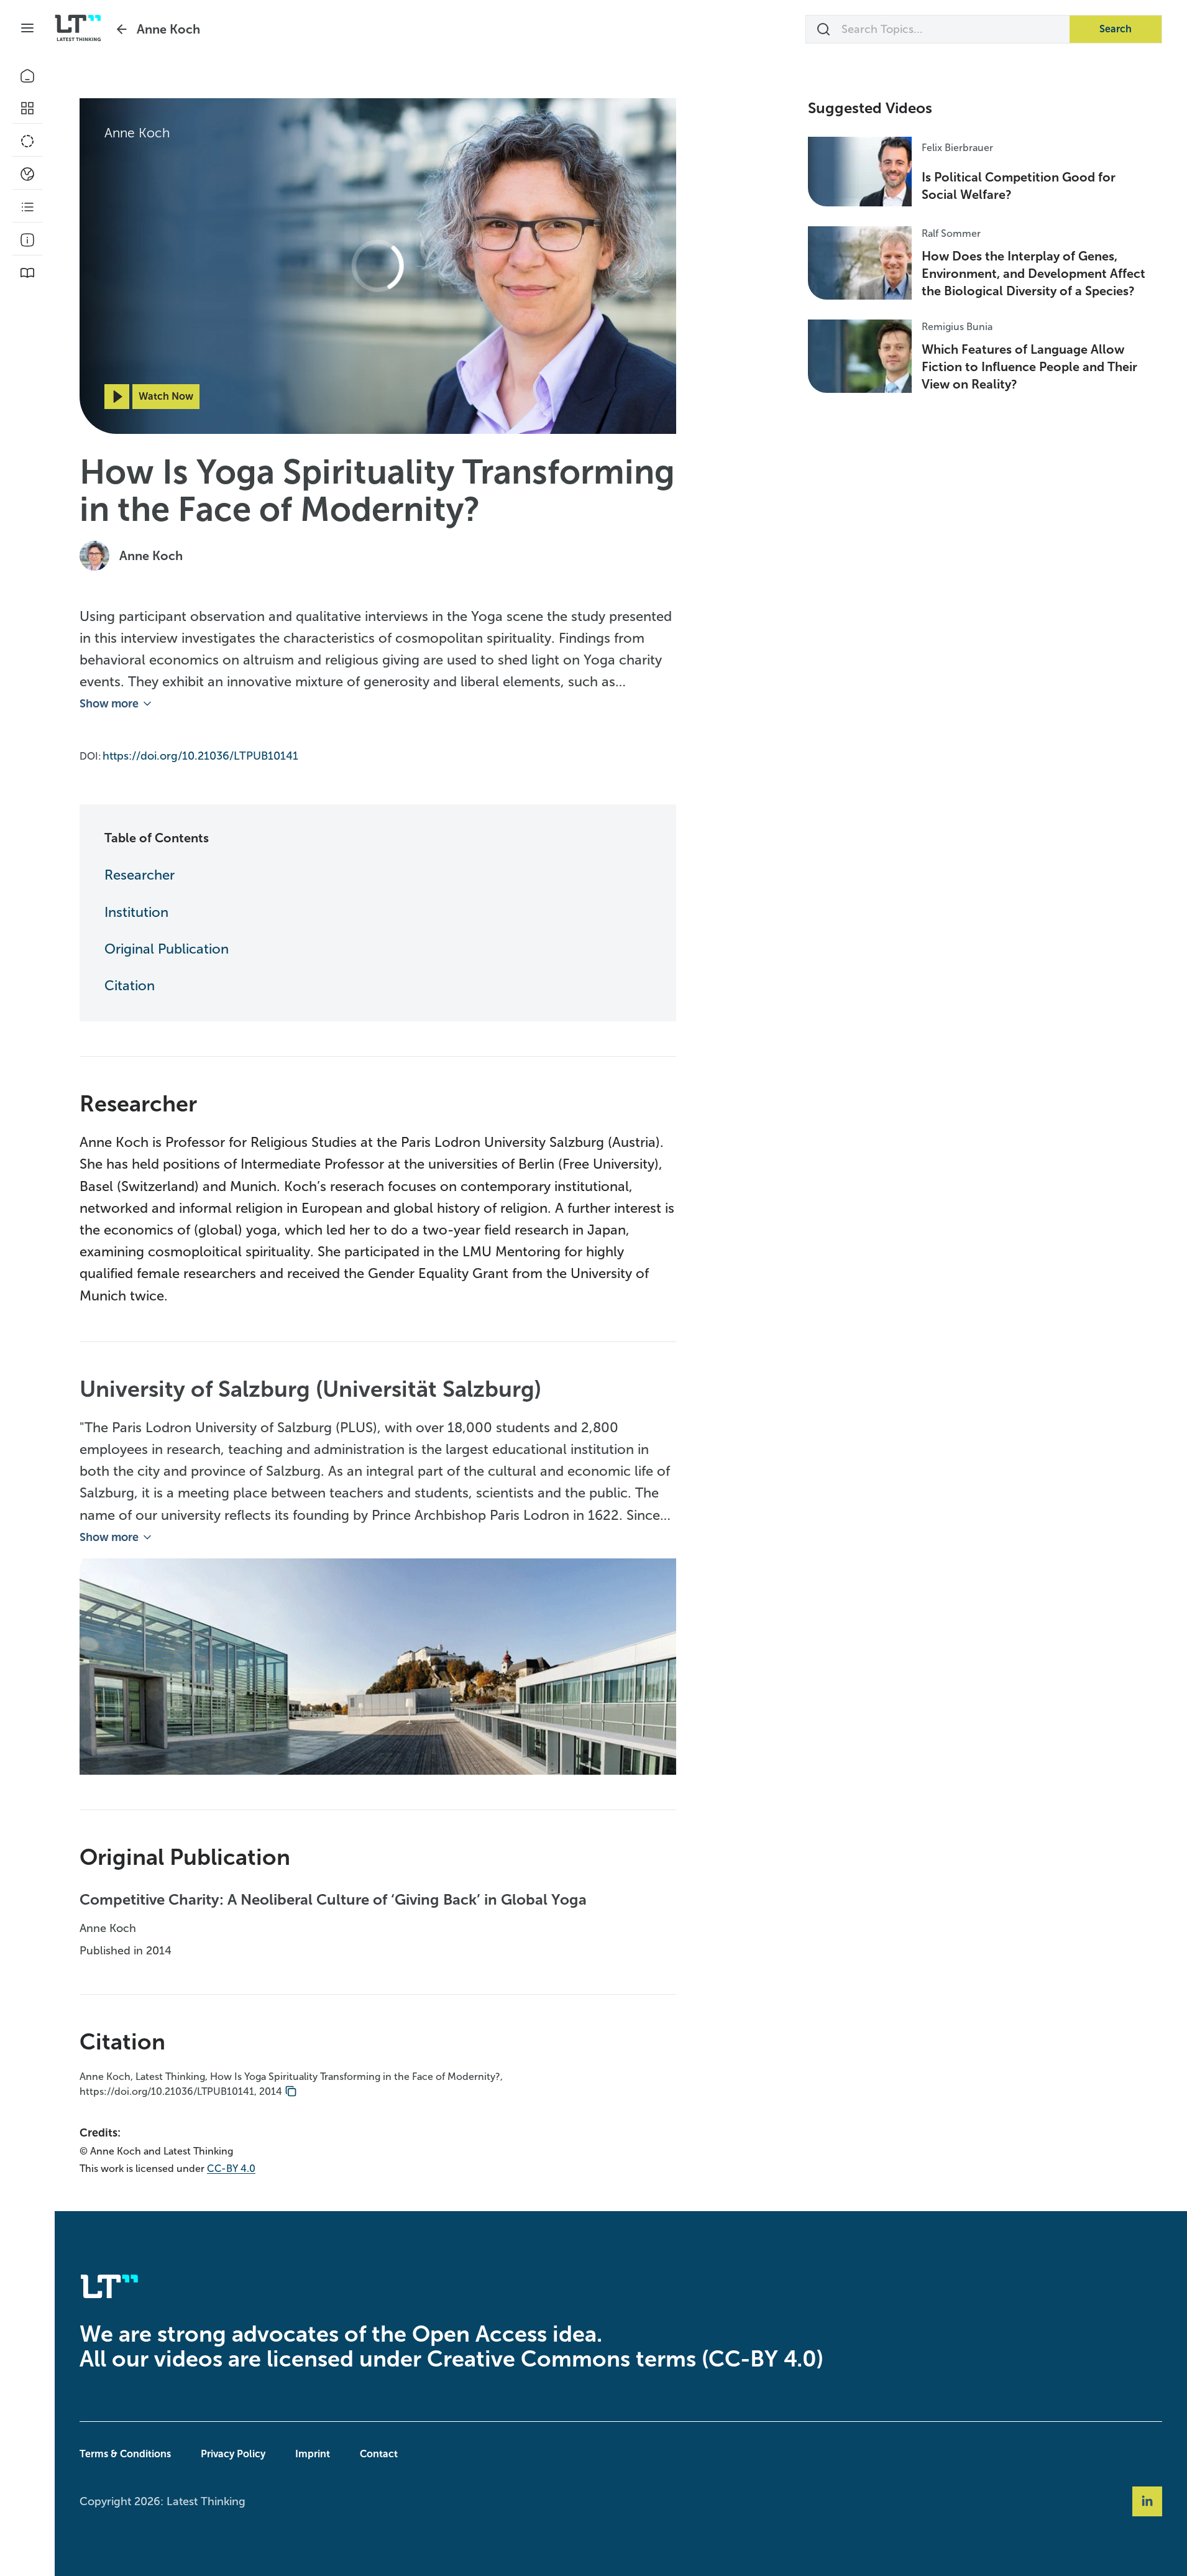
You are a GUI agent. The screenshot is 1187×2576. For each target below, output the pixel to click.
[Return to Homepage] (78, 28)
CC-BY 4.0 (231, 2169)
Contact (379, 2454)
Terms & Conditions (125, 2454)
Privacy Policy (233, 2454)
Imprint (313, 2454)
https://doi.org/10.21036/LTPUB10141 (200, 756)
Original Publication (167, 949)
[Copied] (291, 2092)
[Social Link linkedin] (1147, 2501)
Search (1116, 29)
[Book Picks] (27, 273)
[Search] (823, 29)
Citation (130, 986)
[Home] (27, 76)
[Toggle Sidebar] (27, 28)
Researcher (140, 875)
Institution (136, 912)
